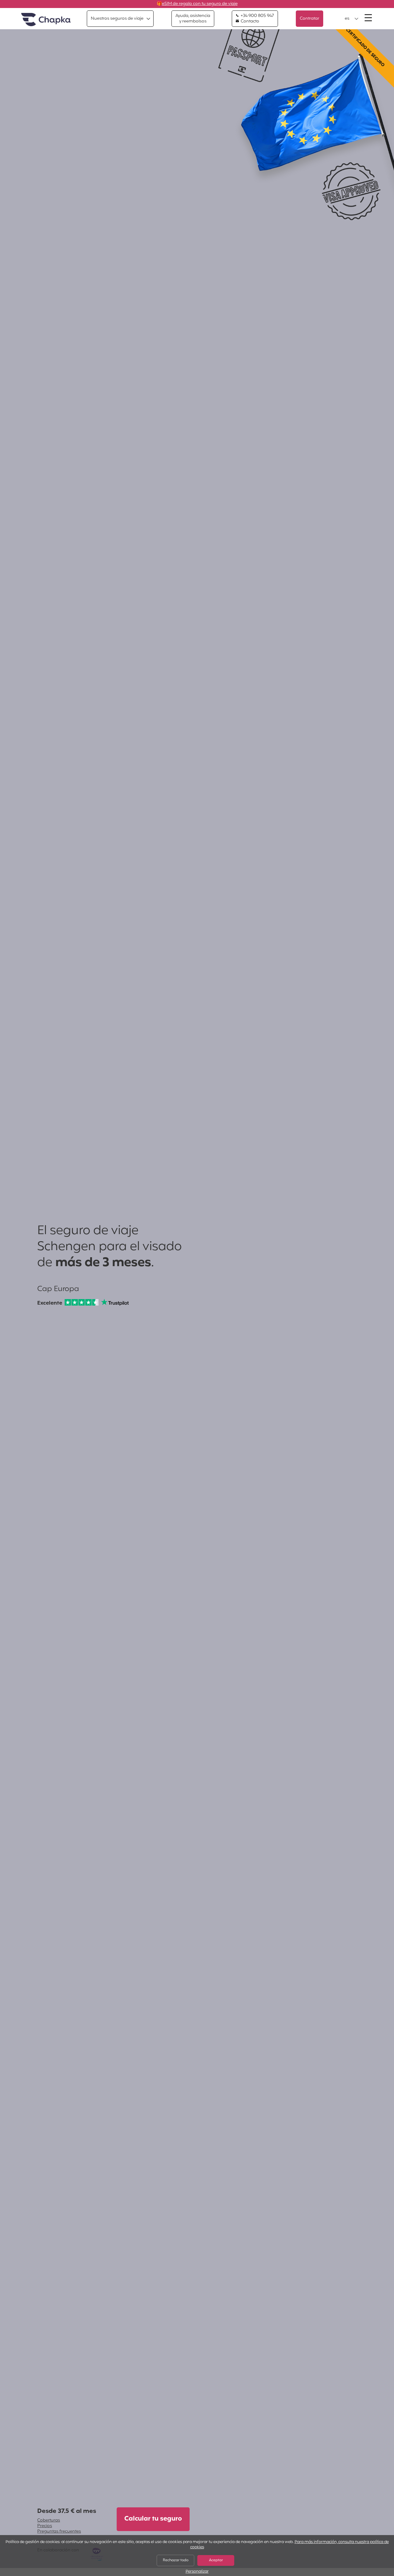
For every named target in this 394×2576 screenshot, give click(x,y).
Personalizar (197, 2572)
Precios (45, 2526)
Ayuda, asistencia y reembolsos (193, 19)
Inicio (46, 20)
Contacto (249, 22)
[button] (352, 19)
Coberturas (49, 2520)
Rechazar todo (176, 2560)
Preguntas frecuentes (59, 2532)
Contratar (310, 19)
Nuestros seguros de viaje (117, 19)
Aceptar (216, 2560)
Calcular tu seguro (153, 2519)
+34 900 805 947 (257, 16)
